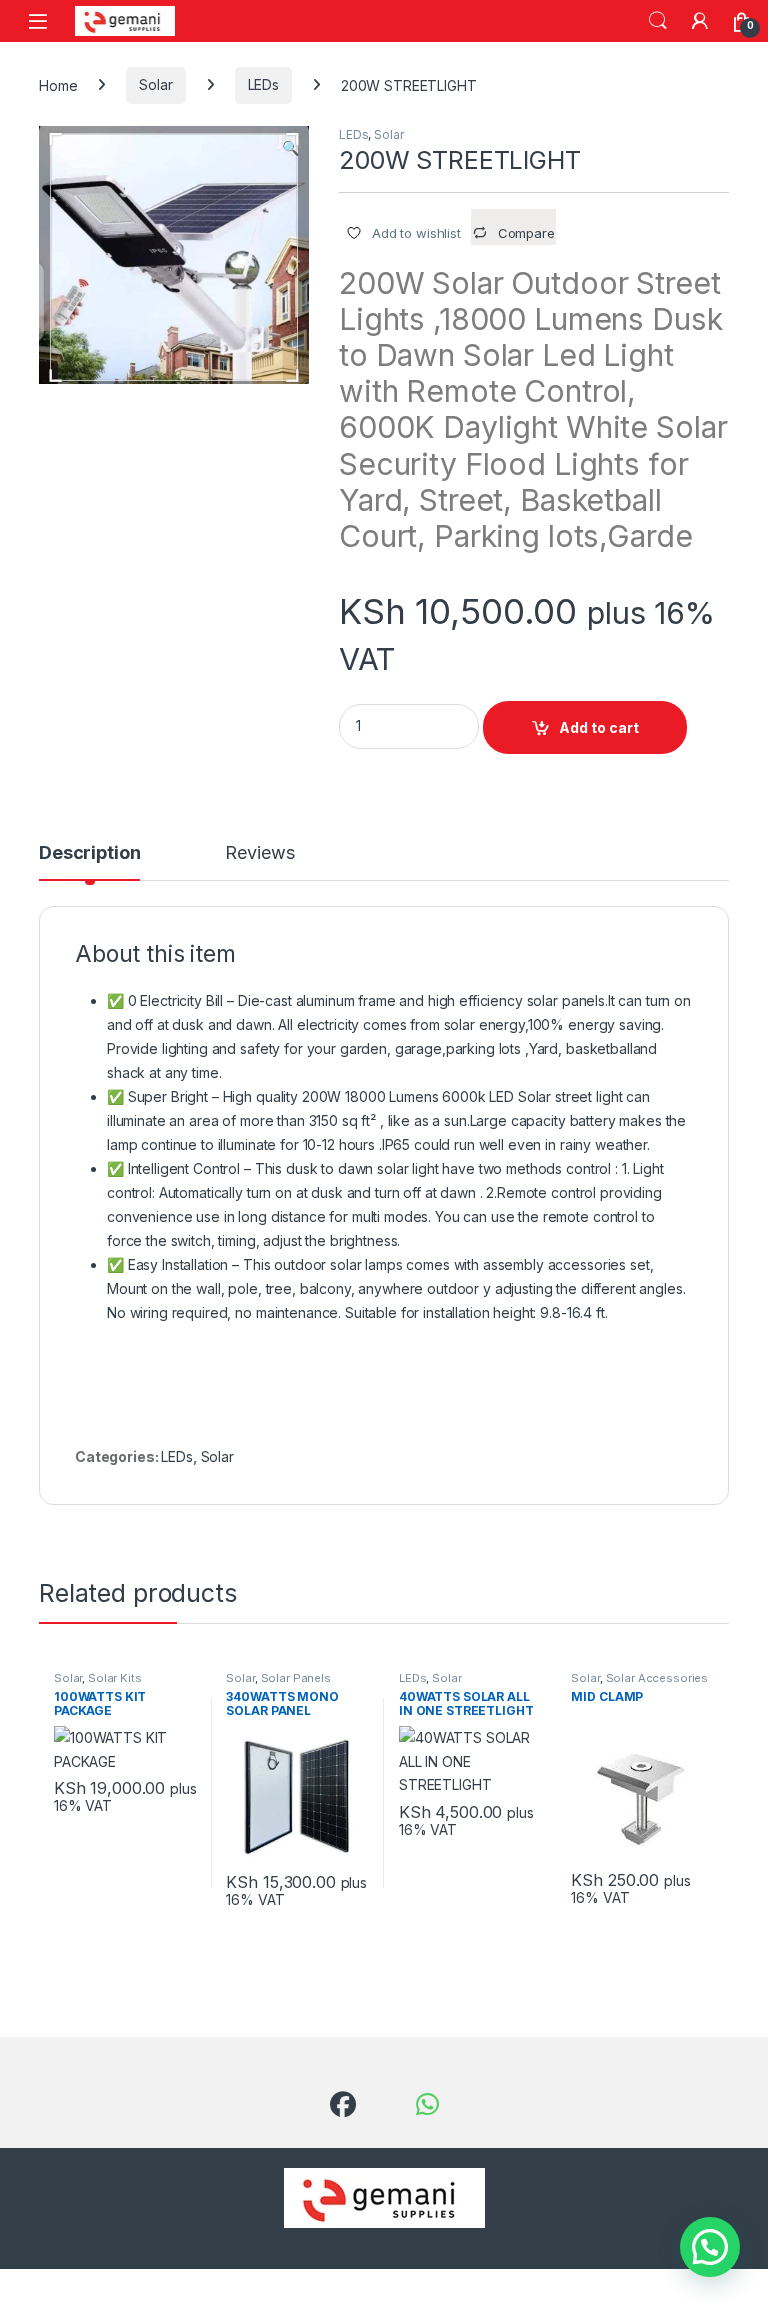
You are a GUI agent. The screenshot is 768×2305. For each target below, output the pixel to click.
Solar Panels (296, 1678)
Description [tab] (89, 853)
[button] (290, 148)
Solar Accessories (657, 1678)
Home (58, 84)
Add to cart (599, 727)
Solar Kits (115, 1678)
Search (658, 21)
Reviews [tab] (259, 853)
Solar (155, 84)
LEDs (263, 84)
